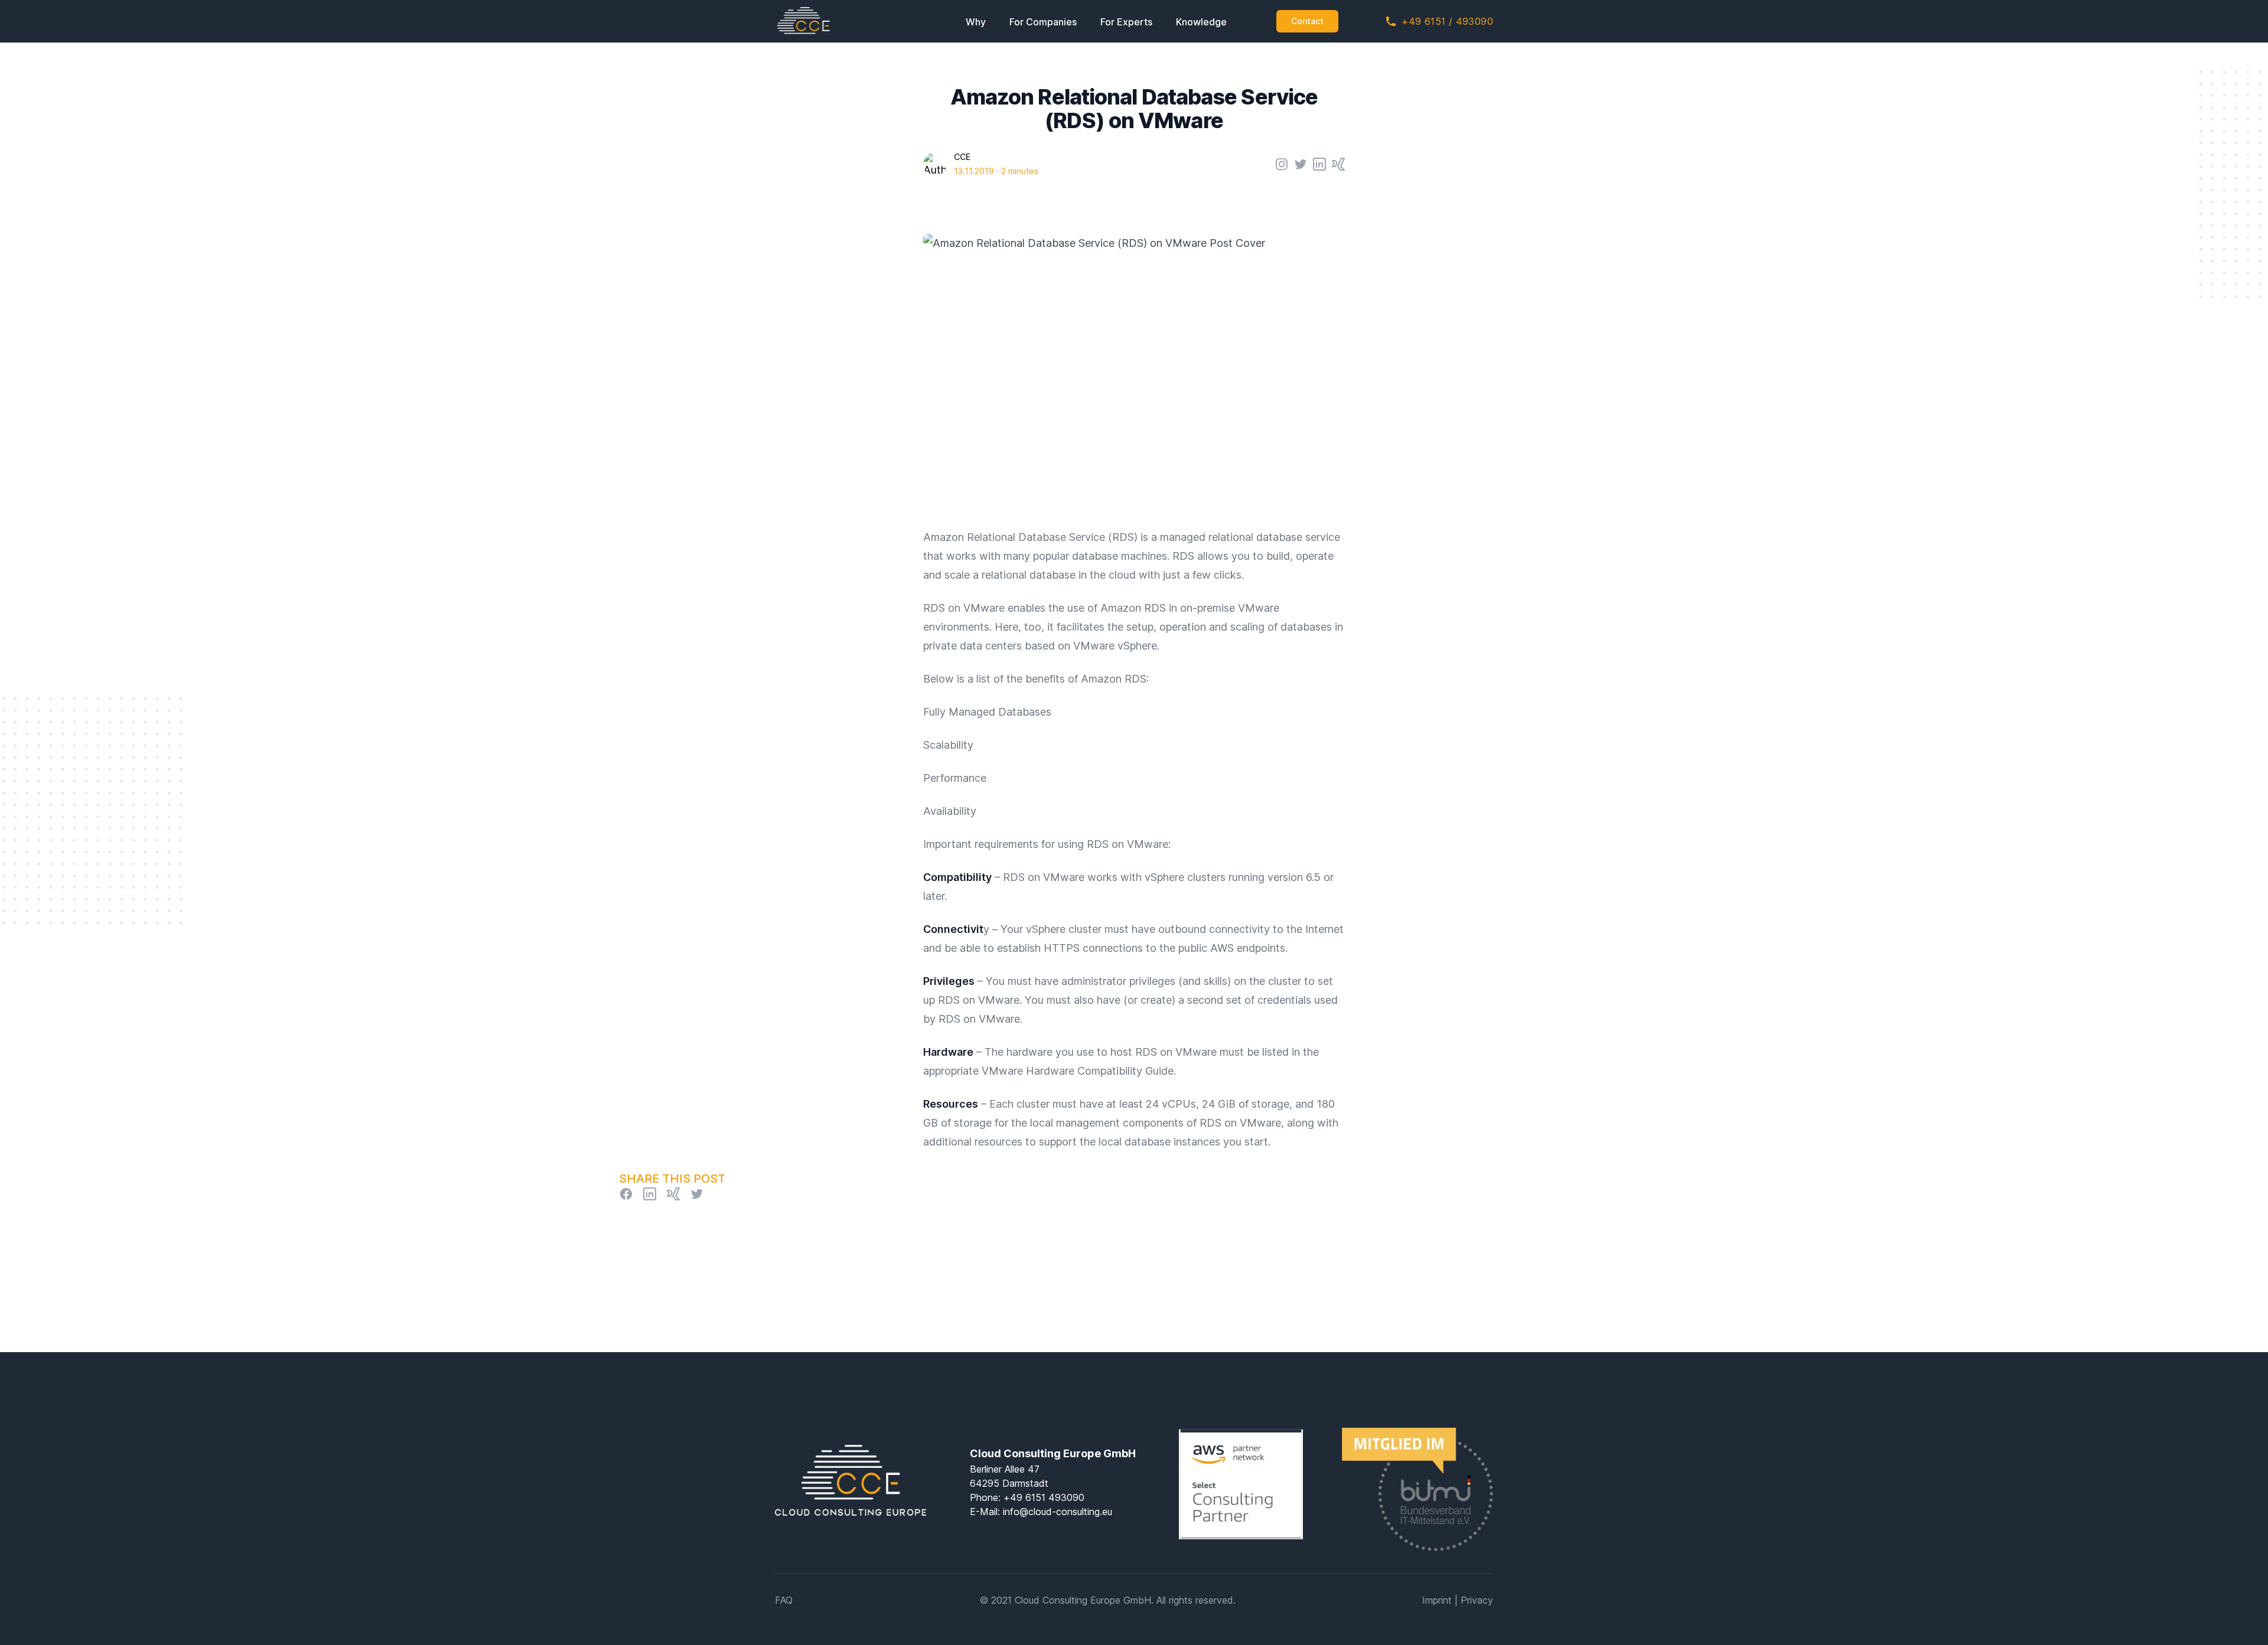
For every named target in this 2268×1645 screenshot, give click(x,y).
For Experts (1126, 22)
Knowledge (1201, 22)
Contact (1307, 21)
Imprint (1437, 1600)
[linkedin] (650, 1194)
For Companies (1043, 22)
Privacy (1477, 1600)
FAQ (784, 1600)
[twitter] (697, 1194)
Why (976, 22)
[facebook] (626, 1194)
